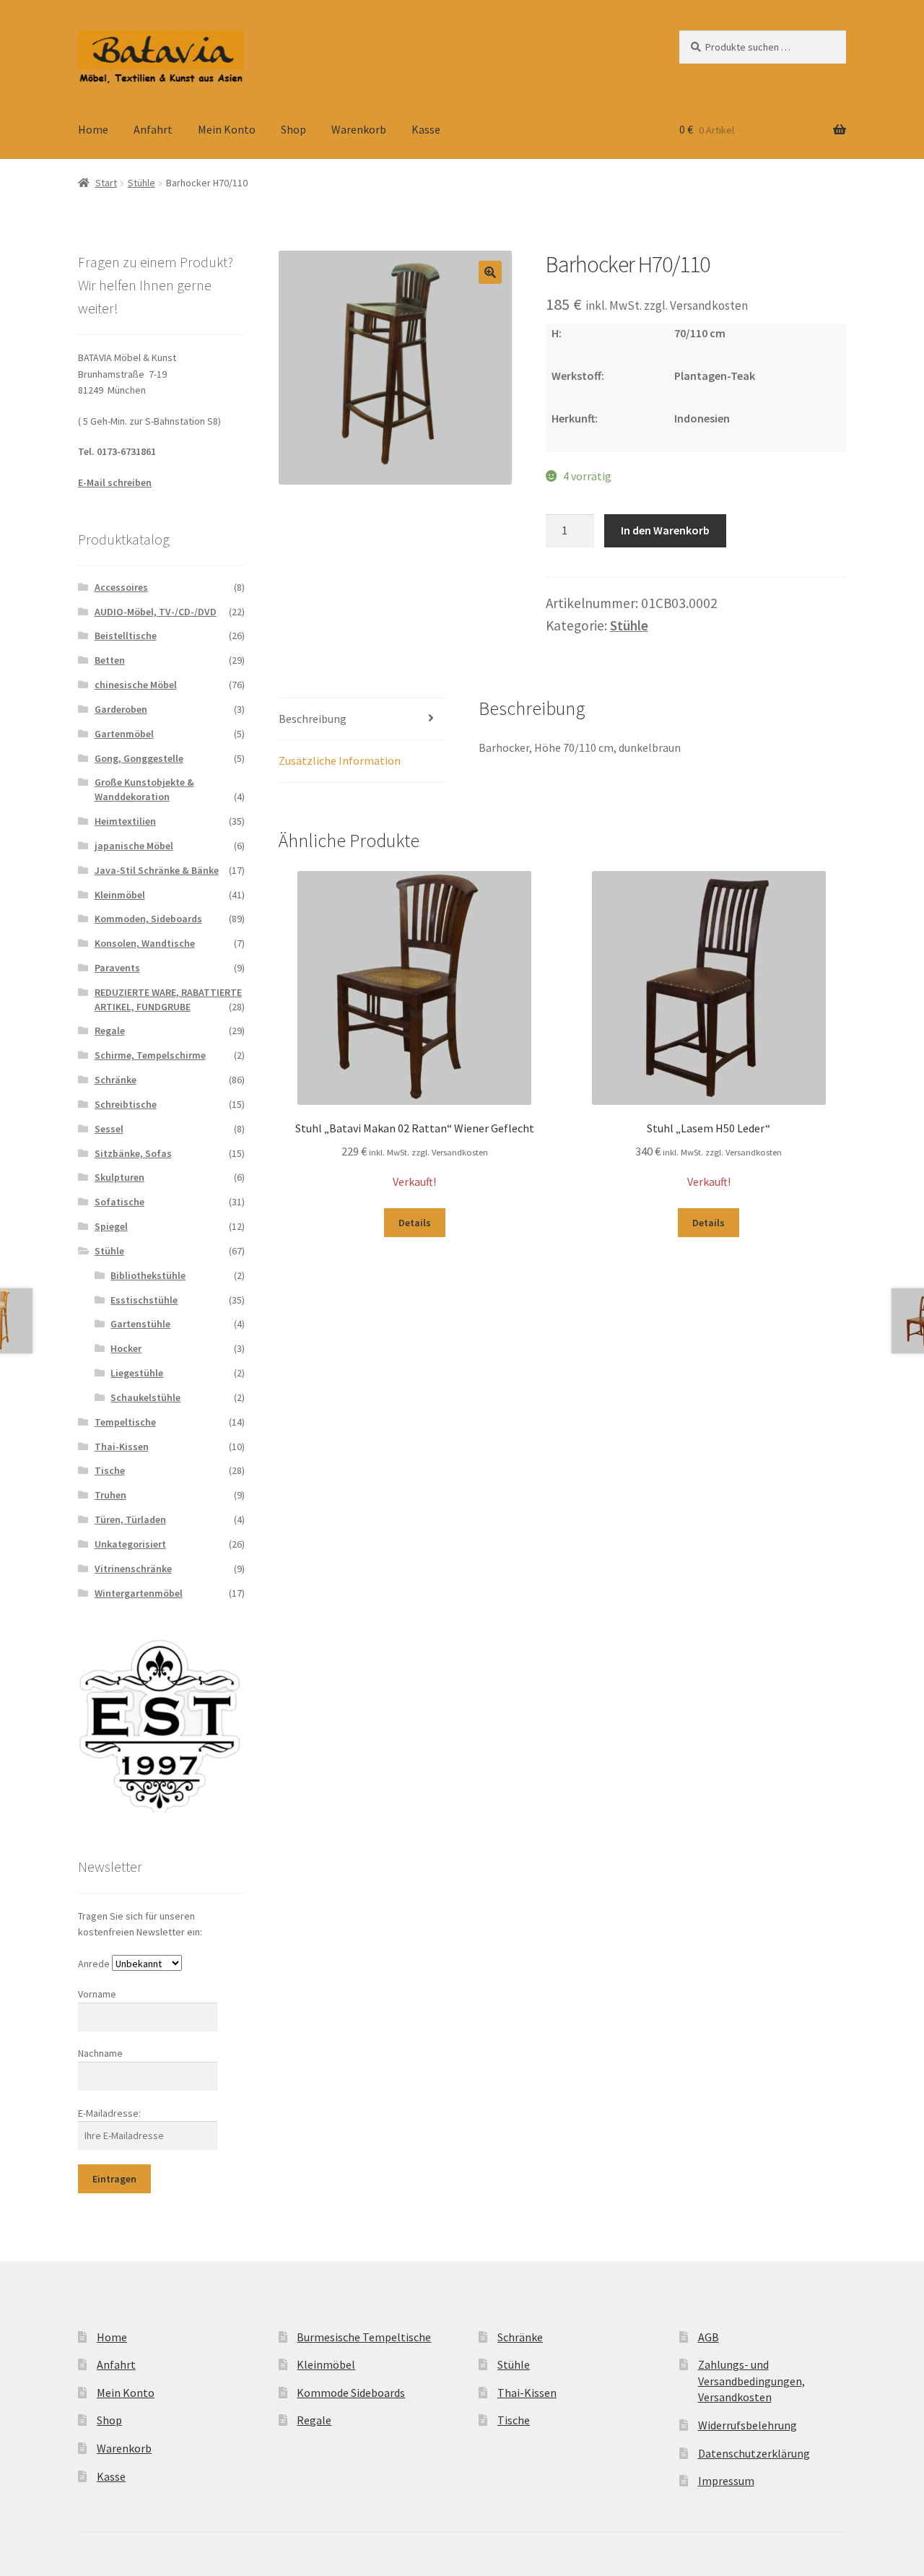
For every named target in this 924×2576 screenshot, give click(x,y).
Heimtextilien (125, 821)
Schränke (115, 1080)
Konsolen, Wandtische (145, 943)
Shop (293, 129)
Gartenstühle (140, 1324)
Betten (110, 660)
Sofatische (119, 1202)
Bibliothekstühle (148, 1275)
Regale (110, 1031)
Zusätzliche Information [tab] (340, 760)
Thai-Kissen (122, 1447)
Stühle (141, 183)
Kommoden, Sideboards (148, 919)
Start (106, 183)
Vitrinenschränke (133, 1569)
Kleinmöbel (120, 895)
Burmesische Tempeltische (364, 2337)
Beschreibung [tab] (313, 719)
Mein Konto (227, 129)
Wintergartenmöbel (139, 1593)
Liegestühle (137, 1373)
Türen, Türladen (130, 1519)
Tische (110, 1470)
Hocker (126, 1348)
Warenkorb (359, 129)
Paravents (117, 968)
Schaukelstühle (145, 1397)
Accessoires (121, 587)
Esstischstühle (144, 1300)
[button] (490, 272)
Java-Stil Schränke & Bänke (157, 870)
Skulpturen (119, 1177)
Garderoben (121, 709)
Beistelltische (126, 636)
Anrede (94, 1964)
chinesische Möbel (136, 685)
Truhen (110, 1495)
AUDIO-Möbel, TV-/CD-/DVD (156, 612)
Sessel (109, 1129)
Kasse (426, 129)
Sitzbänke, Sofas (133, 1153)
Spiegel (111, 1226)
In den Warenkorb (665, 530)
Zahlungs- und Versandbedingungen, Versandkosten (751, 2381)
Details (415, 1223)
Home (93, 129)
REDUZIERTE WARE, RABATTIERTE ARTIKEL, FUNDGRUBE (168, 999)
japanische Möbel (134, 846)
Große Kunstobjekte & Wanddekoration (144, 789)
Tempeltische (125, 1422)
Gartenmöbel (124, 734)
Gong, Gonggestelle (139, 758)
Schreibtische (126, 1104)
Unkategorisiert (130, 1544)
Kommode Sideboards (351, 2393)
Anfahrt (153, 129)
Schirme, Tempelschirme (150, 1055)
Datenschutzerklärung (754, 2453)
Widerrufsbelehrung (748, 2425)
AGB (709, 2337)
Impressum (726, 2481)
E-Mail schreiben (115, 482)
